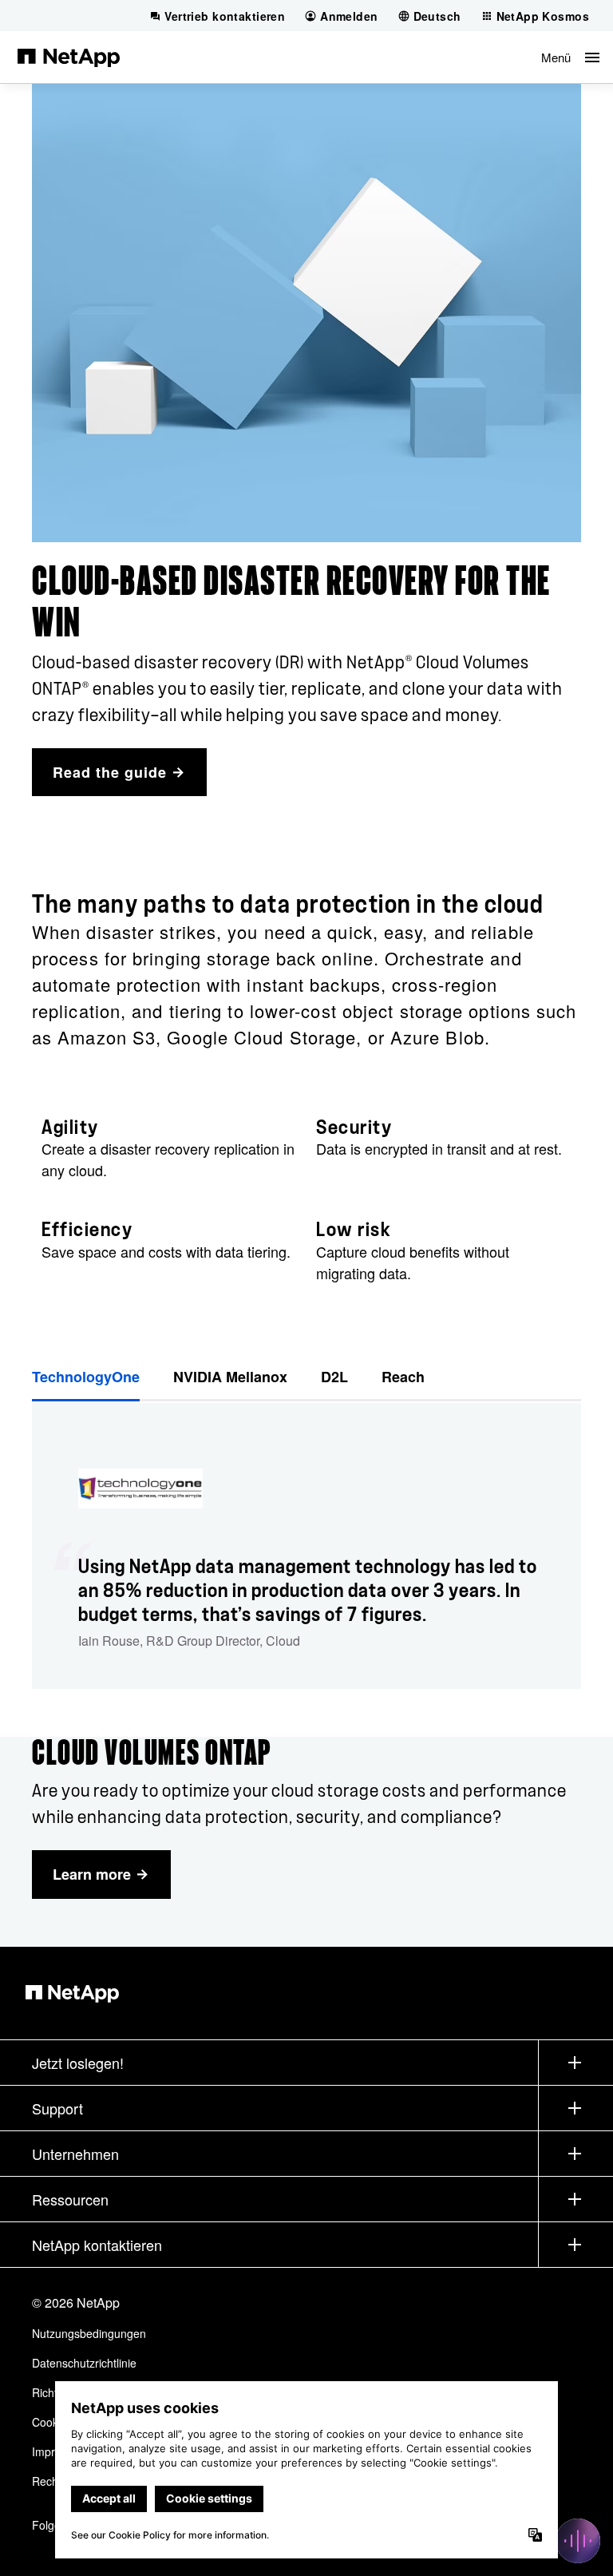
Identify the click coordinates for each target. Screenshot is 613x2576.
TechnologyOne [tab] (86, 1377)
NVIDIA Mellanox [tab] (230, 1377)
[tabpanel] (306, 1546)
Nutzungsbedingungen (89, 2333)
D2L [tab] (334, 1377)
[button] (570, 57)
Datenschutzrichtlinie (84, 2363)
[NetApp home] (69, 57)
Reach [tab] (403, 1377)
